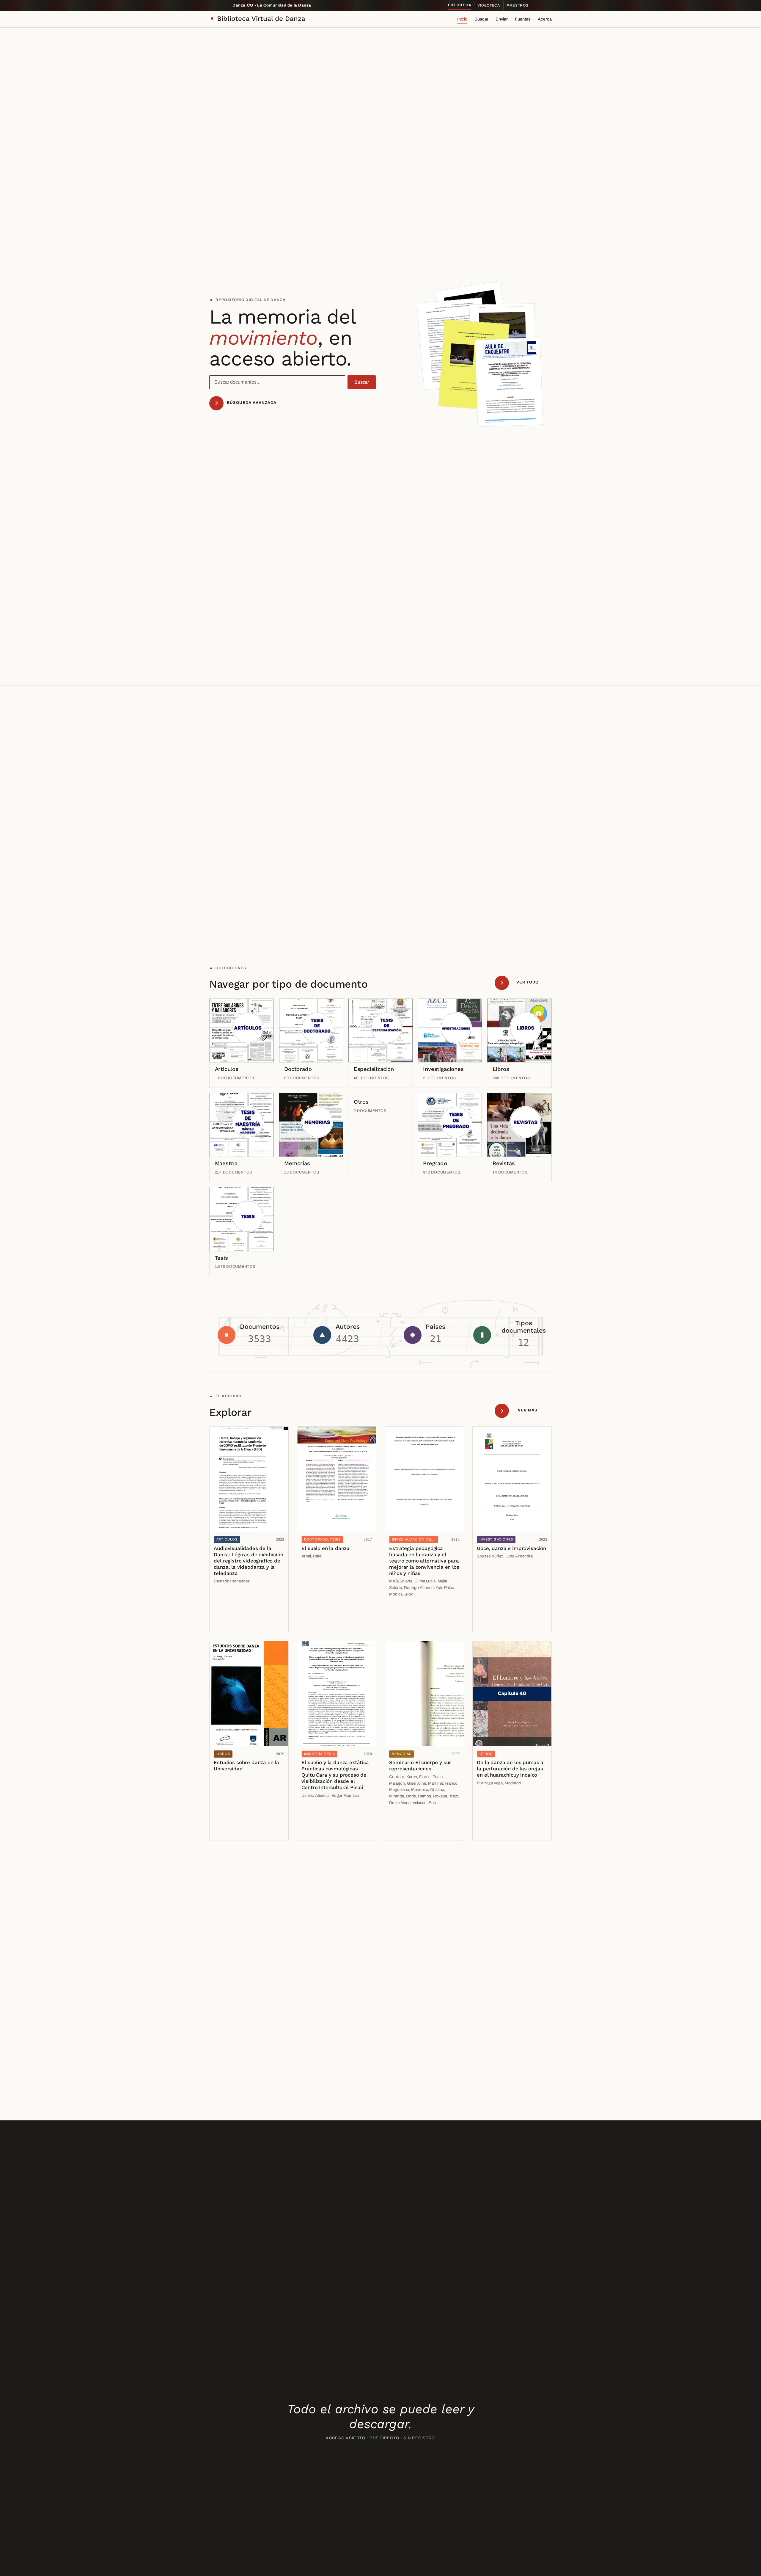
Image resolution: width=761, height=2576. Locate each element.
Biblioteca (460, 5)
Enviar (502, 19)
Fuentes (523, 19)
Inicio (462, 19)
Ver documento (231, 1610)
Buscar (481, 19)
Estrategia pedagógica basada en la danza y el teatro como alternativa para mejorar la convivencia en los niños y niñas (424, 1561)
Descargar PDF (231, 1623)
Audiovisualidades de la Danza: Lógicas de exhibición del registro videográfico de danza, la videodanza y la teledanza (248, 1561)
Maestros (518, 5)
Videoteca (489, 5)
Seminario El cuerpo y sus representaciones (420, 1765)
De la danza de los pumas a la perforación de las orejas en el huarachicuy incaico (510, 1769)
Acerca (545, 19)
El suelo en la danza (326, 1548)
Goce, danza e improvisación (511, 1548)
